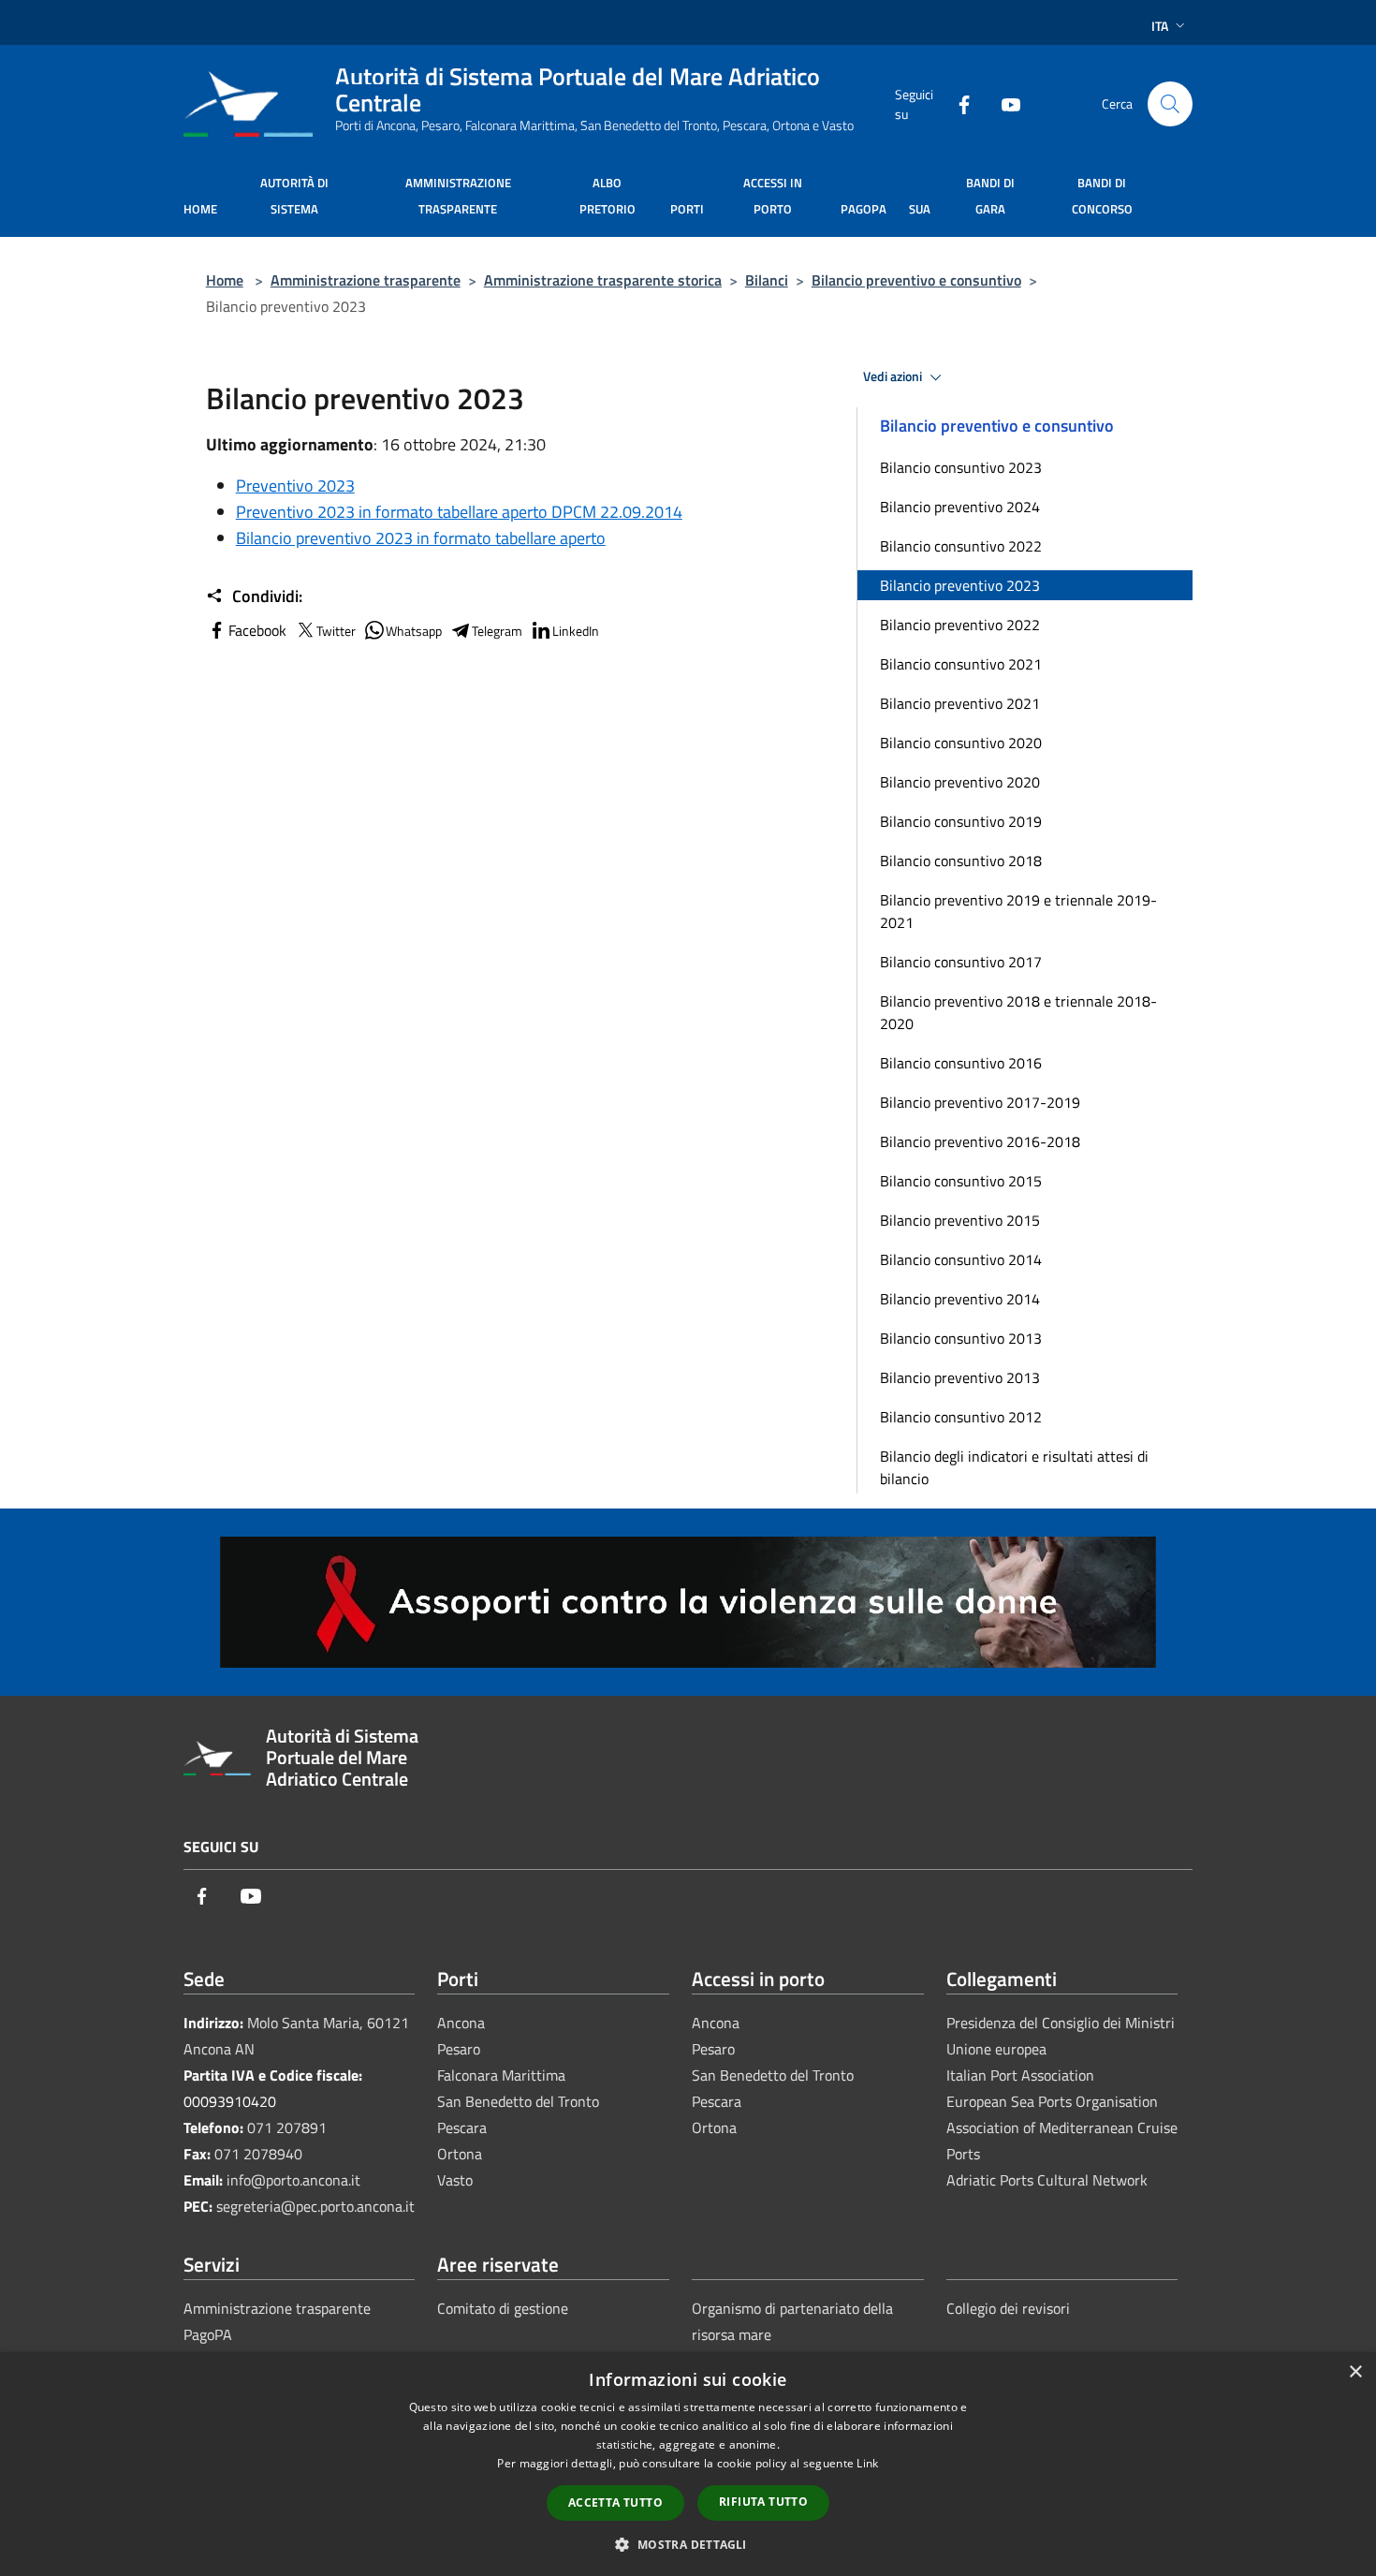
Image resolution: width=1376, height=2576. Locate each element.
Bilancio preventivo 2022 (960, 625)
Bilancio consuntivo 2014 (961, 1259)
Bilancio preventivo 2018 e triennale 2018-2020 (1018, 1012)
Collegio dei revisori (1008, 2308)
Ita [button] (1160, 26)
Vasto (455, 2180)
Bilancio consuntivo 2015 (961, 1181)
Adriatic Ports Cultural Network (1047, 2180)
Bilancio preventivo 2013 (960, 1377)
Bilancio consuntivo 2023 (961, 467)
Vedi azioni (894, 376)
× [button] (1355, 2372)
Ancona (461, 2023)
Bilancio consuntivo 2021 (961, 664)
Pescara (462, 2127)
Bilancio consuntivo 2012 (961, 1417)
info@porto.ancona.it (293, 2180)
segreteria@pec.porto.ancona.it (315, 2206)
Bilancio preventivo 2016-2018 (980, 1141)
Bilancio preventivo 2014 (960, 1299)
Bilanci (767, 280)
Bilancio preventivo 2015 (960, 1220)
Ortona (460, 2154)
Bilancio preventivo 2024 (960, 507)
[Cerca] (1170, 104)
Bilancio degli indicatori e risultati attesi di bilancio (1014, 1467)
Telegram (497, 631)
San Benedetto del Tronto (518, 2101)
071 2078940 (258, 2154)
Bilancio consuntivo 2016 (961, 1063)
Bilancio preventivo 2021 (960, 703)
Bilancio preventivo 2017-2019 (980, 1102)
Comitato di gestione (503, 2308)
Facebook (257, 630)
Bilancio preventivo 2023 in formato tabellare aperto (421, 538)
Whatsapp (414, 631)
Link (867, 2463)
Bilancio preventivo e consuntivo (916, 280)
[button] (688, 2544)
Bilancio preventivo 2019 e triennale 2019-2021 (1018, 911)
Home (225, 280)
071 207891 (287, 2127)
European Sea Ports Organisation (1052, 2101)
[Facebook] (957, 103)
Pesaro (459, 2049)
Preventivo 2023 (295, 486)
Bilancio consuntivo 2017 (961, 962)
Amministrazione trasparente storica (603, 280)
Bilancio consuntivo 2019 (961, 821)
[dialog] (688, 2464)
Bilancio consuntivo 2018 (961, 861)
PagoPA (208, 2334)
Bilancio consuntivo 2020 (961, 743)
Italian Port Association (1020, 2075)
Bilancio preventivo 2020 (960, 782)
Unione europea (996, 2049)
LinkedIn (576, 631)
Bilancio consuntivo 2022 (961, 546)
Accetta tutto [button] (615, 2502)
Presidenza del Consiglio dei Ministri (1061, 2023)
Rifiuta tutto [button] (763, 2502)
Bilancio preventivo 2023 (960, 585)
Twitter (336, 631)
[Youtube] (1003, 103)
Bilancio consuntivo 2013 (961, 1338)
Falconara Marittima (501, 2075)
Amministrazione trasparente (366, 280)
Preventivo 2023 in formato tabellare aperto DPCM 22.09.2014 (459, 512)
